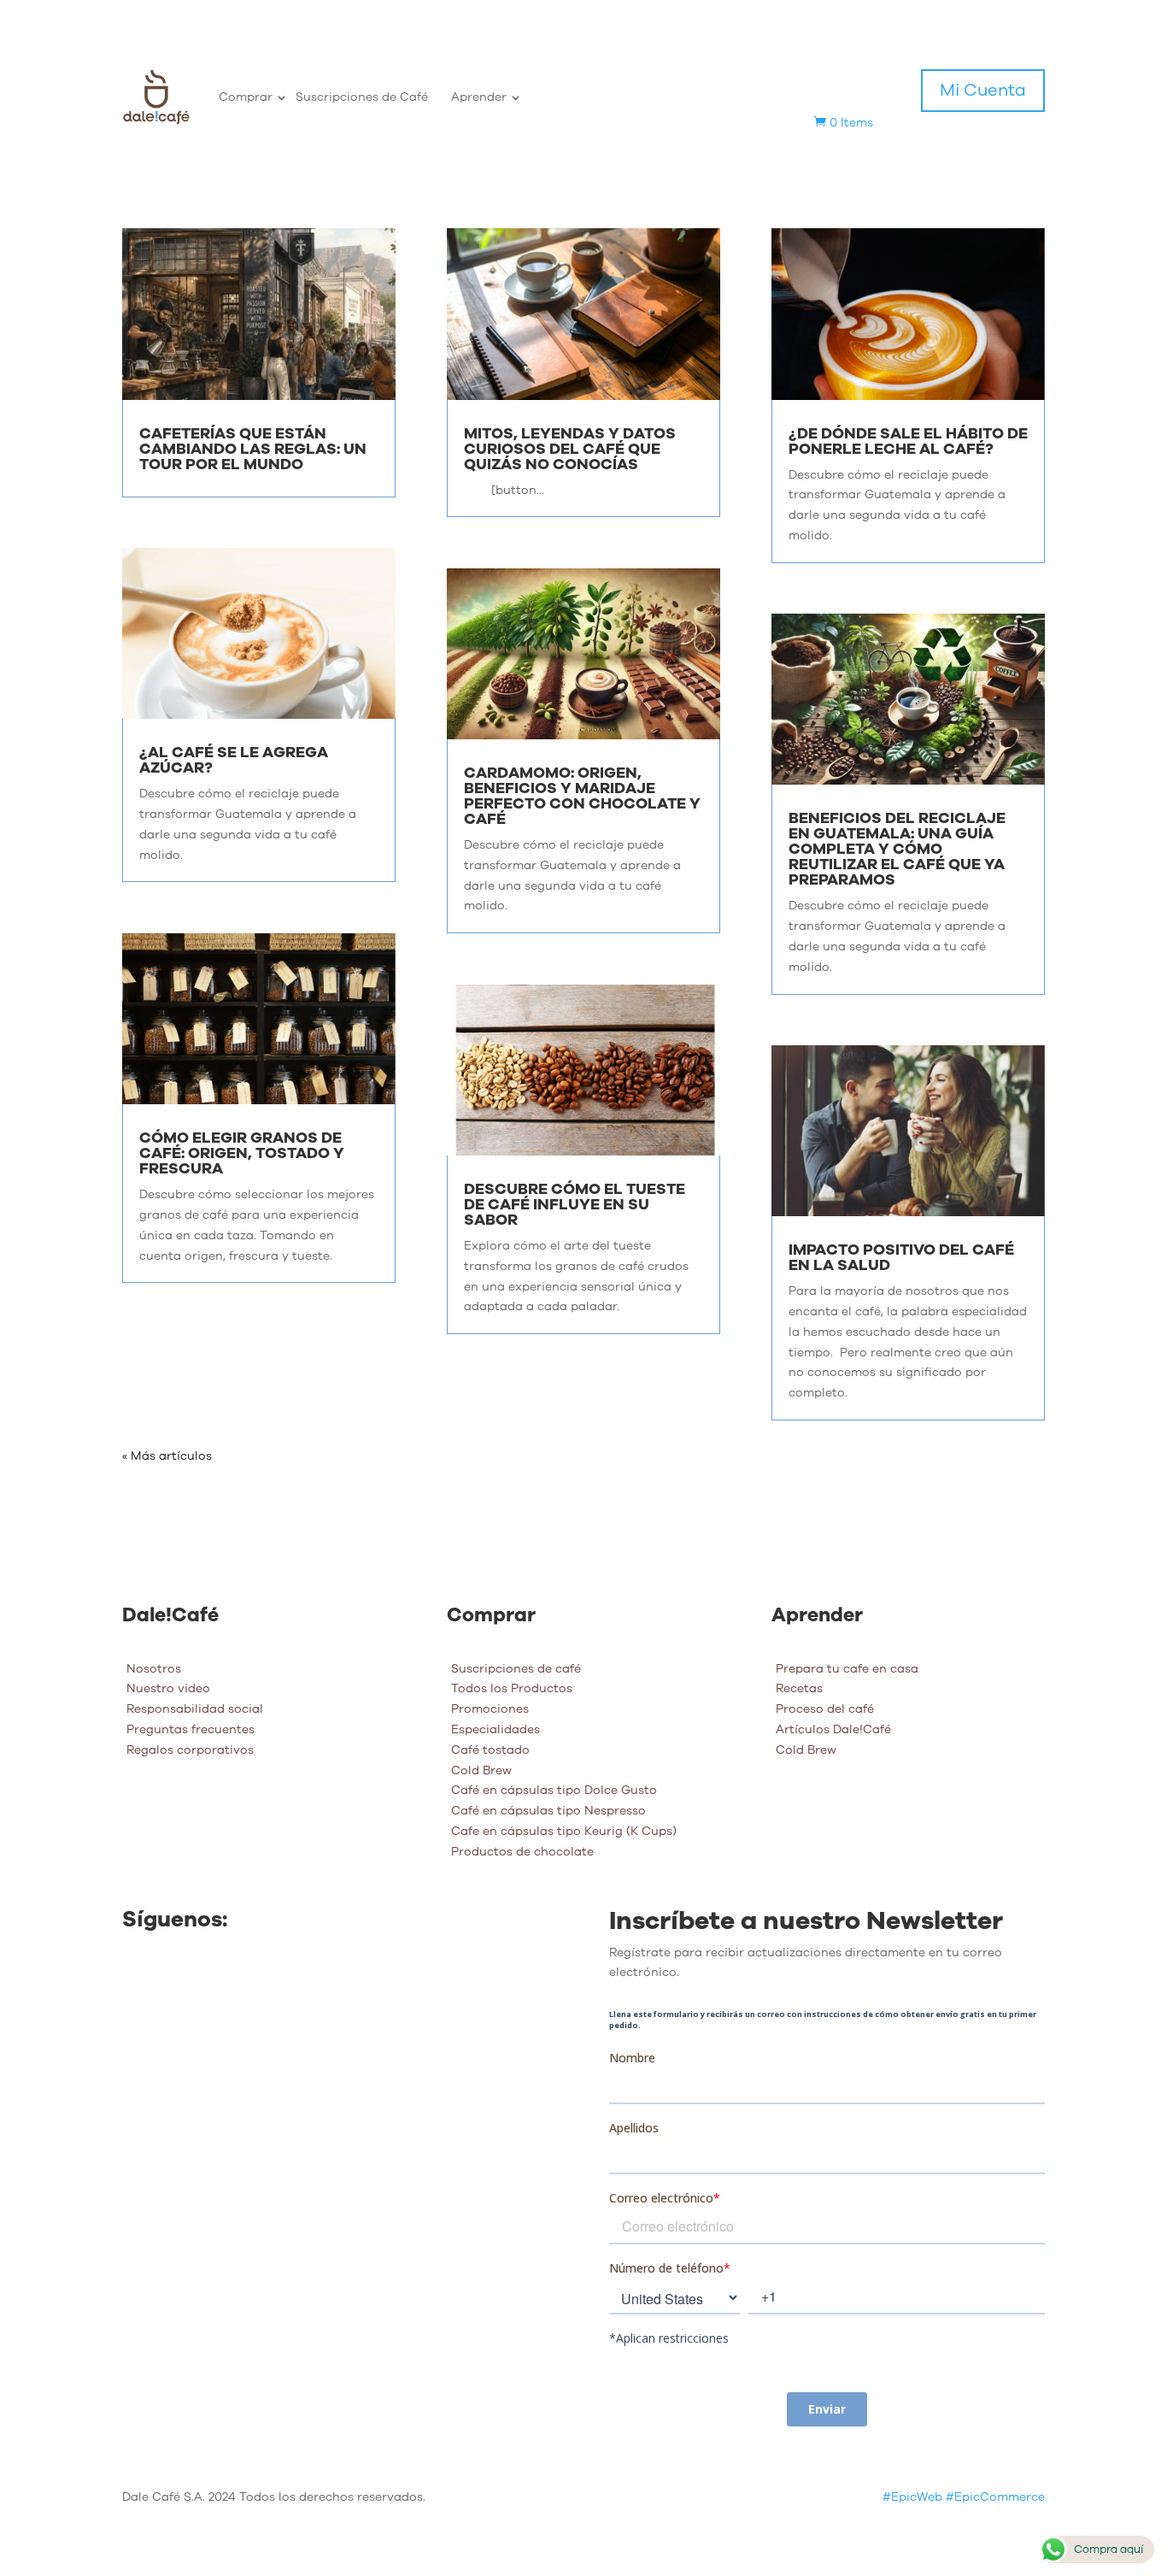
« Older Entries (165, 1456)
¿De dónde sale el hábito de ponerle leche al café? (908, 441)
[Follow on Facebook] (136, 1978)
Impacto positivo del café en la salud (901, 1257)
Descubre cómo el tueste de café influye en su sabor (575, 1204)
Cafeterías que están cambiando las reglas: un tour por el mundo (253, 449)
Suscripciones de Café (362, 97)
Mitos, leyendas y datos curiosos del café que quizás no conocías (570, 449)
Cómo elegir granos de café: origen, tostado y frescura (242, 1153)
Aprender (479, 97)
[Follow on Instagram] (170, 1978)
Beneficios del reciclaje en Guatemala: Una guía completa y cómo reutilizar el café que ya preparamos (897, 849)
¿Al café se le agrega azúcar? (234, 760)
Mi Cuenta (983, 90)
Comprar (246, 97)
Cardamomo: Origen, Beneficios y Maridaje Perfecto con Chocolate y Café (582, 796)
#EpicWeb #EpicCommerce (964, 2497)
